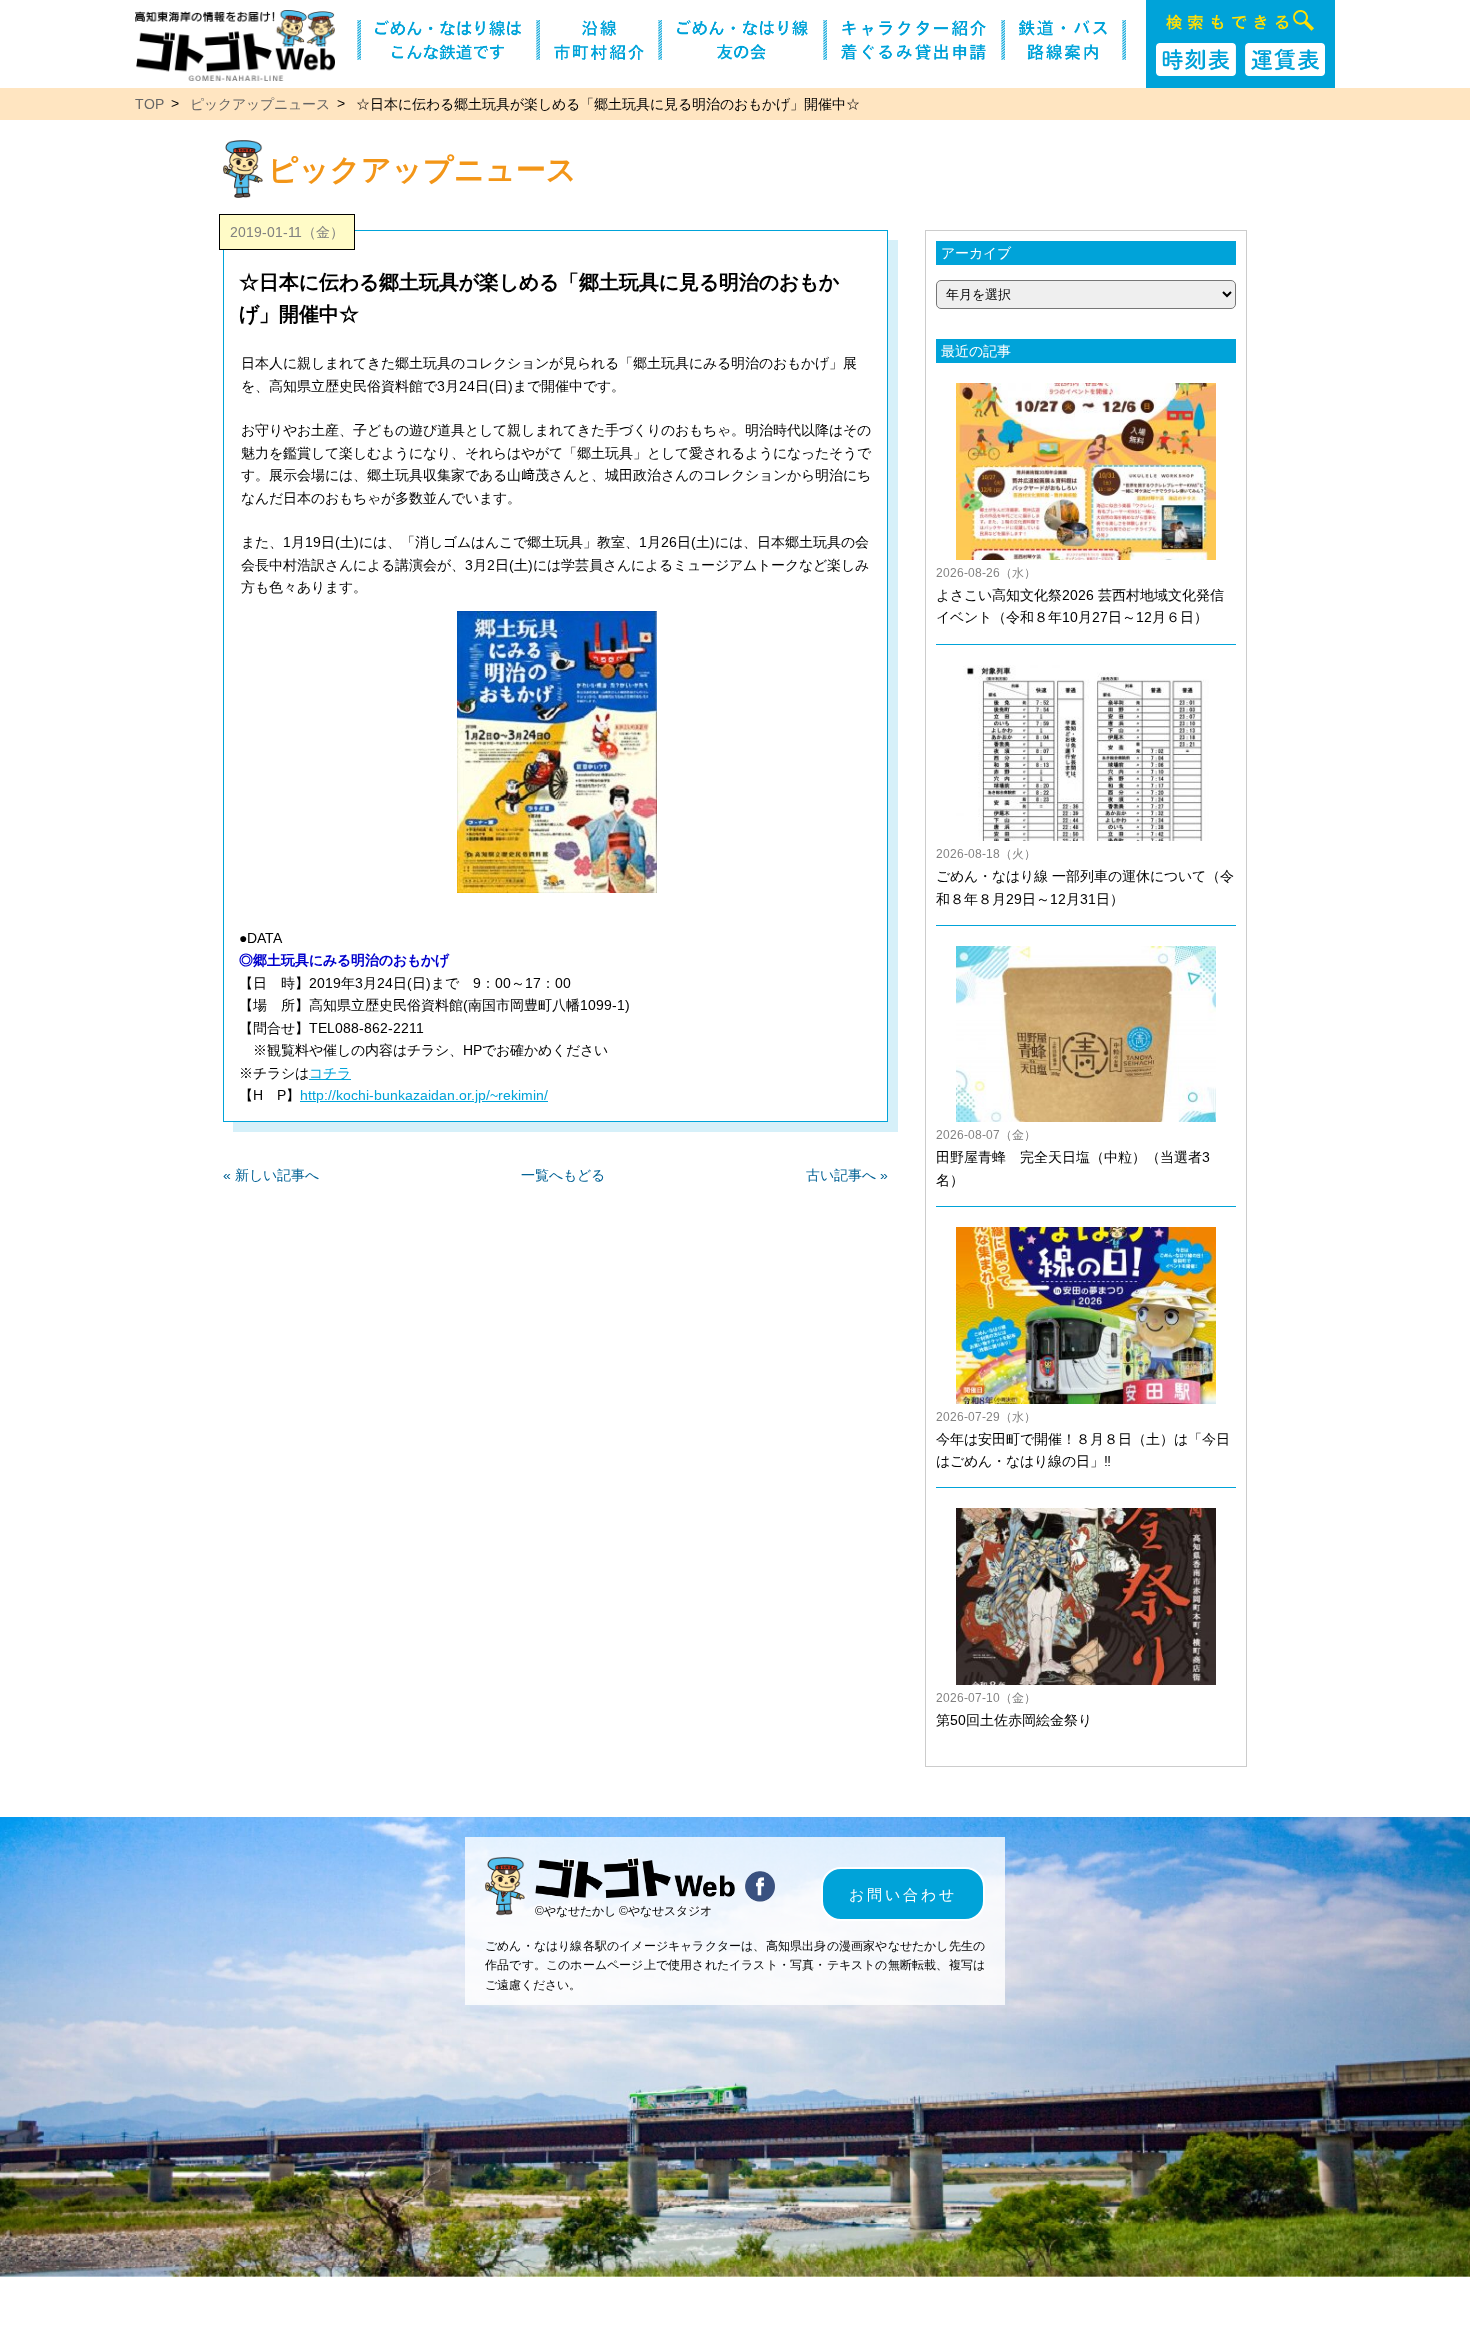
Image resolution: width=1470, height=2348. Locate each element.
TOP (149, 104)
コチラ (330, 1073)
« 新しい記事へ (271, 1175)
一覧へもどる (563, 1175)
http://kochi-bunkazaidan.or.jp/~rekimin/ (424, 1095)
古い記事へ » (847, 1175)
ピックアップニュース (260, 104)
